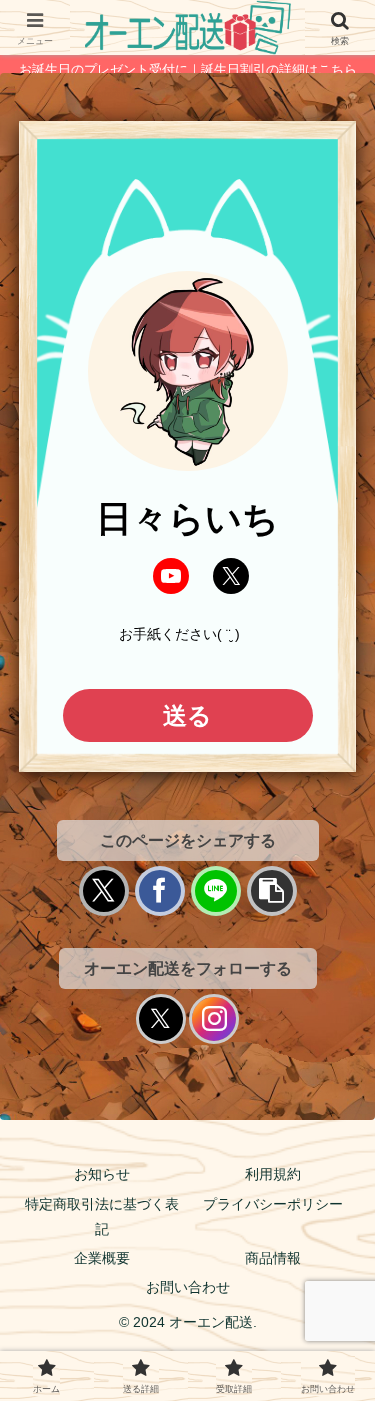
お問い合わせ (188, 1287)
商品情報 (273, 1258)
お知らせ (102, 1174)
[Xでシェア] (104, 891)
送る (187, 715)
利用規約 (273, 1174)
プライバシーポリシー (273, 1204)
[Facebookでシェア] (160, 891)
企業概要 (102, 1258)
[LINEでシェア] (216, 891)
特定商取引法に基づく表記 (102, 1216)
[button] (272, 891)
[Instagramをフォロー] (214, 1019)
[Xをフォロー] (161, 1019)
